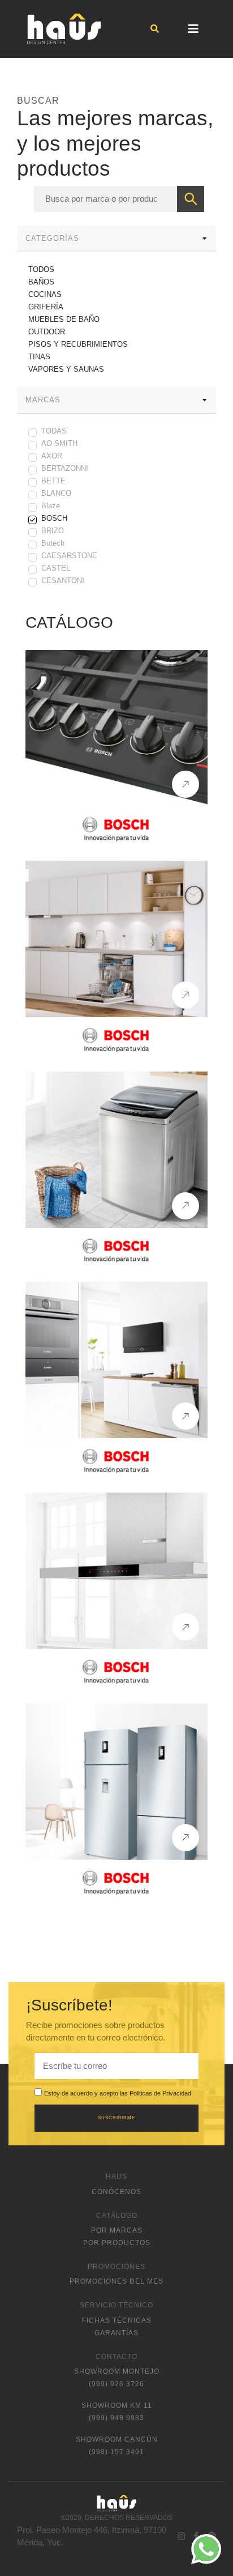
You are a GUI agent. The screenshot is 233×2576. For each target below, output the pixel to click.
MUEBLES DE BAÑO (64, 319)
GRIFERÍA (46, 307)
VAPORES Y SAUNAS (66, 369)
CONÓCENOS (116, 2192)
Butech (53, 543)
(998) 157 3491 (116, 2452)
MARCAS (43, 400)
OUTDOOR (47, 332)
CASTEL (56, 568)
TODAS (54, 431)
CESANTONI (63, 581)
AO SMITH (59, 443)
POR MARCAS (117, 2230)
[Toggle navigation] (193, 29)
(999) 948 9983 (116, 2418)
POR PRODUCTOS (117, 2243)
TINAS (39, 357)
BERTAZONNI (65, 468)
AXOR (52, 456)
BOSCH (54, 518)
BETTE (53, 481)
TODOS (41, 269)
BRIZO (53, 531)
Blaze (51, 506)
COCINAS (45, 294)
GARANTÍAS (116, 2333)
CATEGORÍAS (52, 238)
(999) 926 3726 (116, 2384)
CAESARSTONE (69, 556)
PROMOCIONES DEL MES (116, 2281)
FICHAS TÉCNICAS (117, 2320)
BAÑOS (41, 282)
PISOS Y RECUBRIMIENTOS (78, 344)
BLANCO (56, 493)
